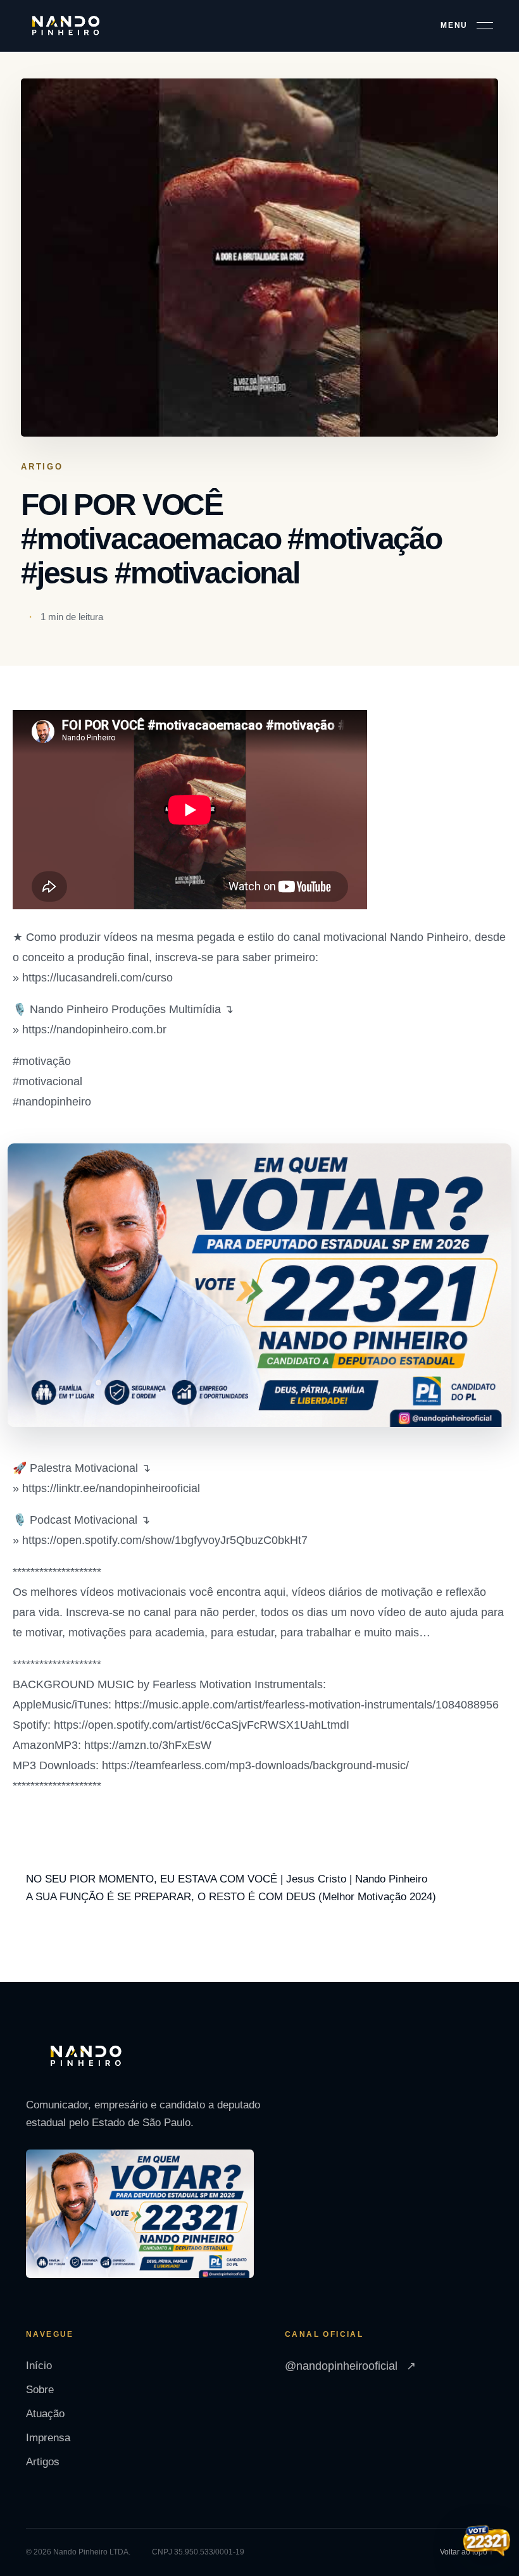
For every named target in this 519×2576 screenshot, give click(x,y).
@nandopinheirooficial (350, 2366)
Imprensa (48, 2438)
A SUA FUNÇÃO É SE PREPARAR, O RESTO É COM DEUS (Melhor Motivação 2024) (231, 1897)
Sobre (40, 2390)
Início (39, 2366)
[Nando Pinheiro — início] (66, 26)
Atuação (45, 2414)
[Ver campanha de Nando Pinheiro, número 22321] (487, 2542)
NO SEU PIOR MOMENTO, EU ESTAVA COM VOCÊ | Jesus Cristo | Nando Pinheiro (227, 1879)
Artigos (43, 2462)
